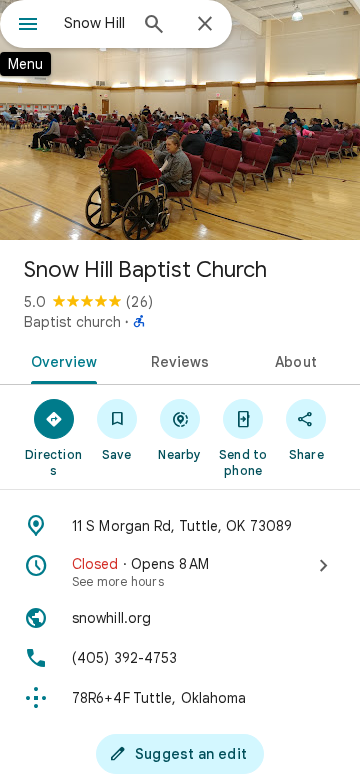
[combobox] (95, 23)
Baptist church (72, 322)
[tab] (59, 360)
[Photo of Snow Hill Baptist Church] (180, 120)
